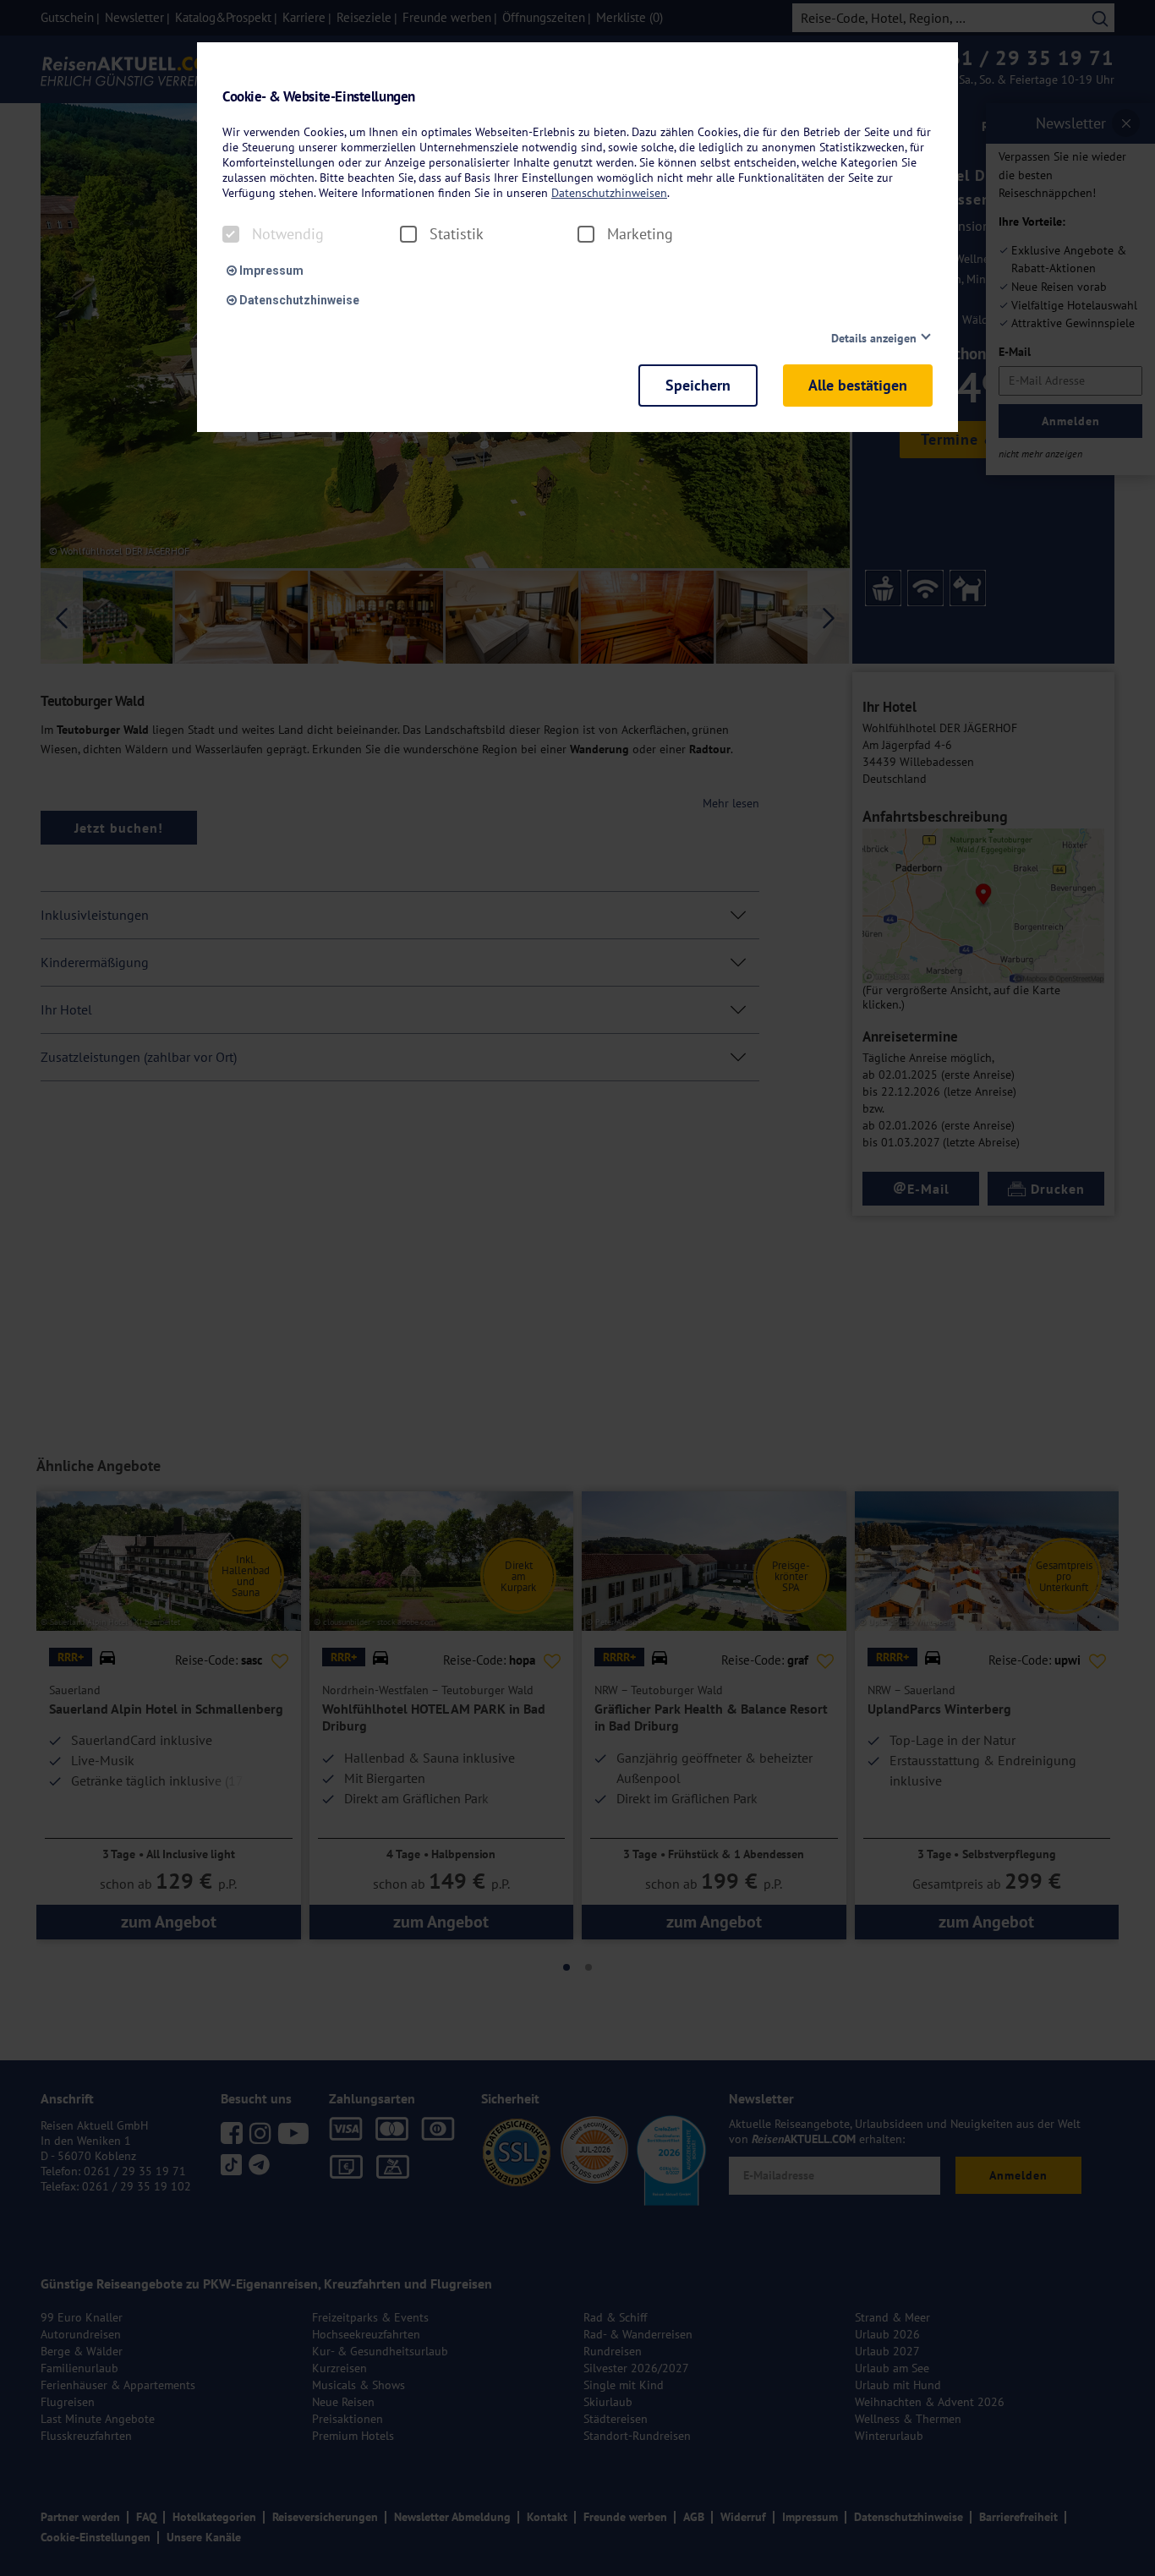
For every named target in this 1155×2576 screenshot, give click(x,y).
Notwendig (288, 234)
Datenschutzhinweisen (609, 193)
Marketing (640, 234)
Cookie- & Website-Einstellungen (319, 97)
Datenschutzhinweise (298, 300)
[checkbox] (231, 234)
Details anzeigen (874, 338)
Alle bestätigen (858, 385)
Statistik (457, 234)
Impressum (270, 271)
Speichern (698, 385)
